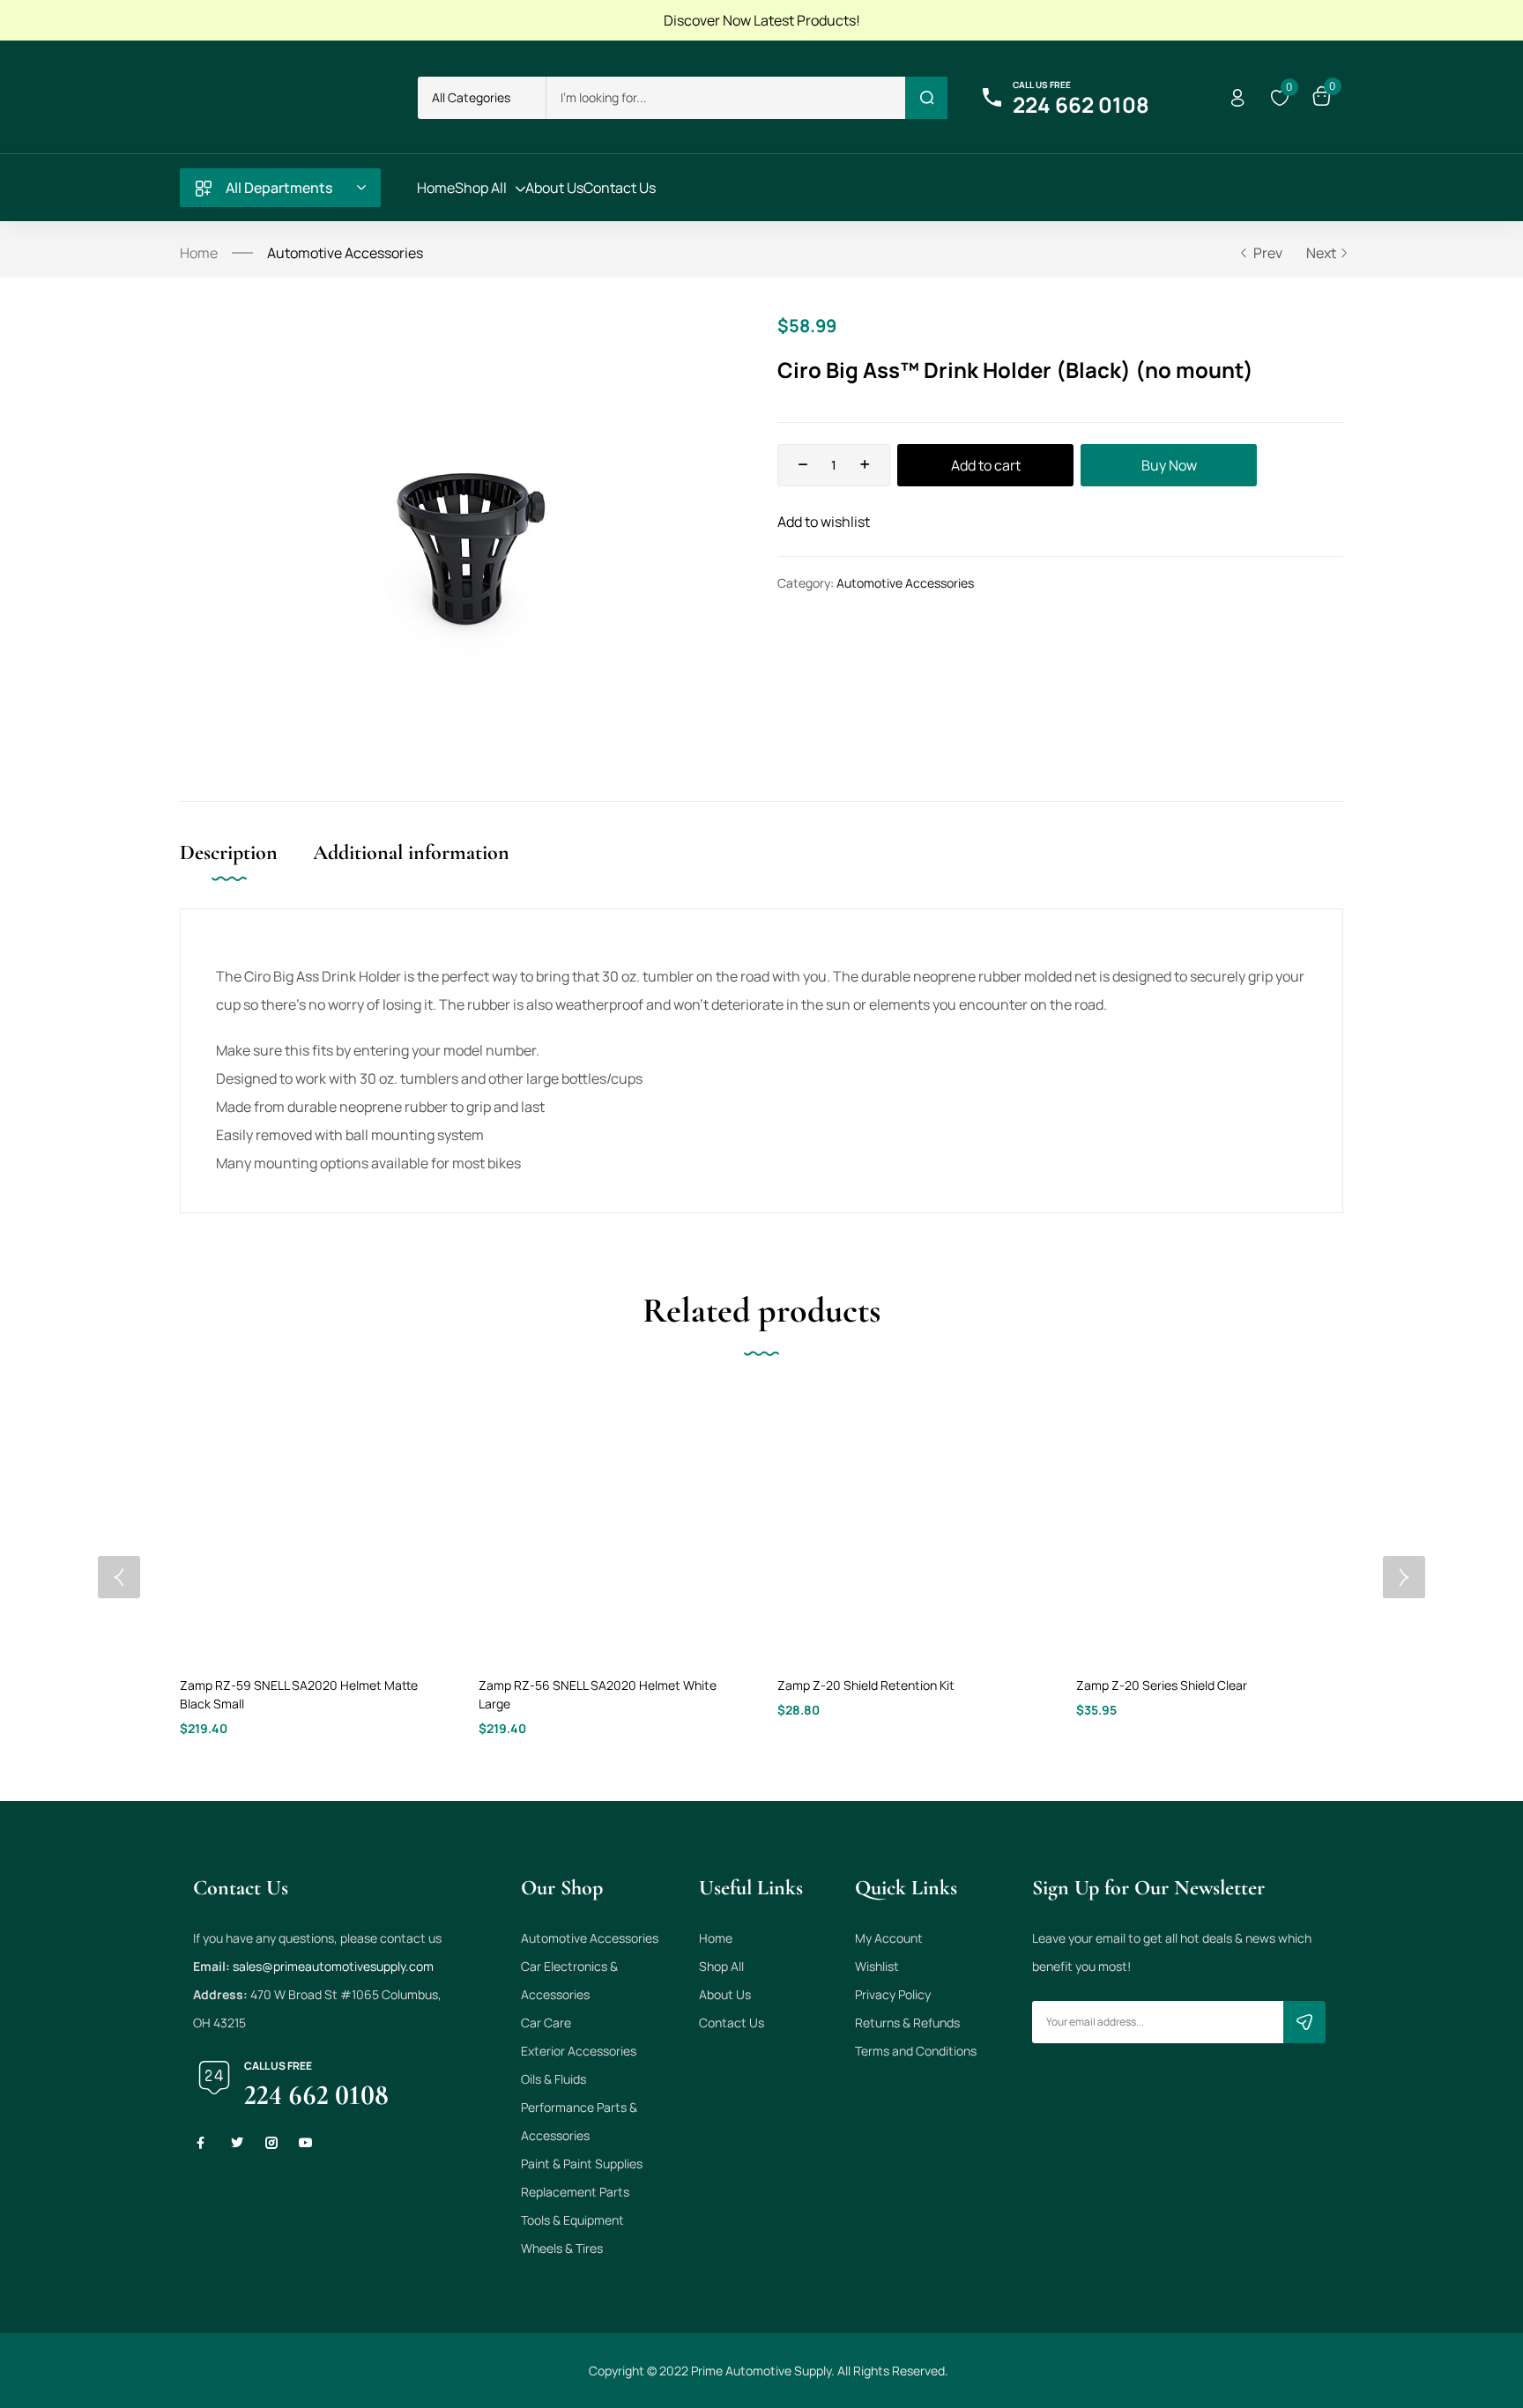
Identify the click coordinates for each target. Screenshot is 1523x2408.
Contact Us (732, 2023)
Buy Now (1169, 465)
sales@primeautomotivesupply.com (333, 1966)
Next (1321, 253)
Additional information (411, 852)
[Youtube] (306, 2143)
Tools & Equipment (572, 2220)
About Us (725, 1994)
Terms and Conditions (916, 2051)
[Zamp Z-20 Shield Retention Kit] (911, 1525)
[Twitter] (237, 2143)
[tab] (246, 871)
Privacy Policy (893, 1994)
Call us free (1042, 85)
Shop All (721, 1966)
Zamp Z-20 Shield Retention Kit (866, 1685)
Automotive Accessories (345, 253)
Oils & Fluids (553, 2079)
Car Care (546, 2023)
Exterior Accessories (579, 2051)
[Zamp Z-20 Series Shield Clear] (1210, 1525)
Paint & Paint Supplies (582, 2163)
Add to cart (986, 465)
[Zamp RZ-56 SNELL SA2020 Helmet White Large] (612, 1525)
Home (199, 253)
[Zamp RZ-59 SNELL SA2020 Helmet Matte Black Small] (313, 1525)
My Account (889, 1938)
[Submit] (1304, 2022)
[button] (482, 98)
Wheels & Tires (562, 2248)
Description (229, 852)
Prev (1268, 253)
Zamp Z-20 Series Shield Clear (1162, 1685)
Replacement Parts (575, 2192)
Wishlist (877, 1966)
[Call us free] (992, 98)
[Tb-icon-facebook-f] (203, 2143)
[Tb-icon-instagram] (271, 2143)
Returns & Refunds (907, 2023)
